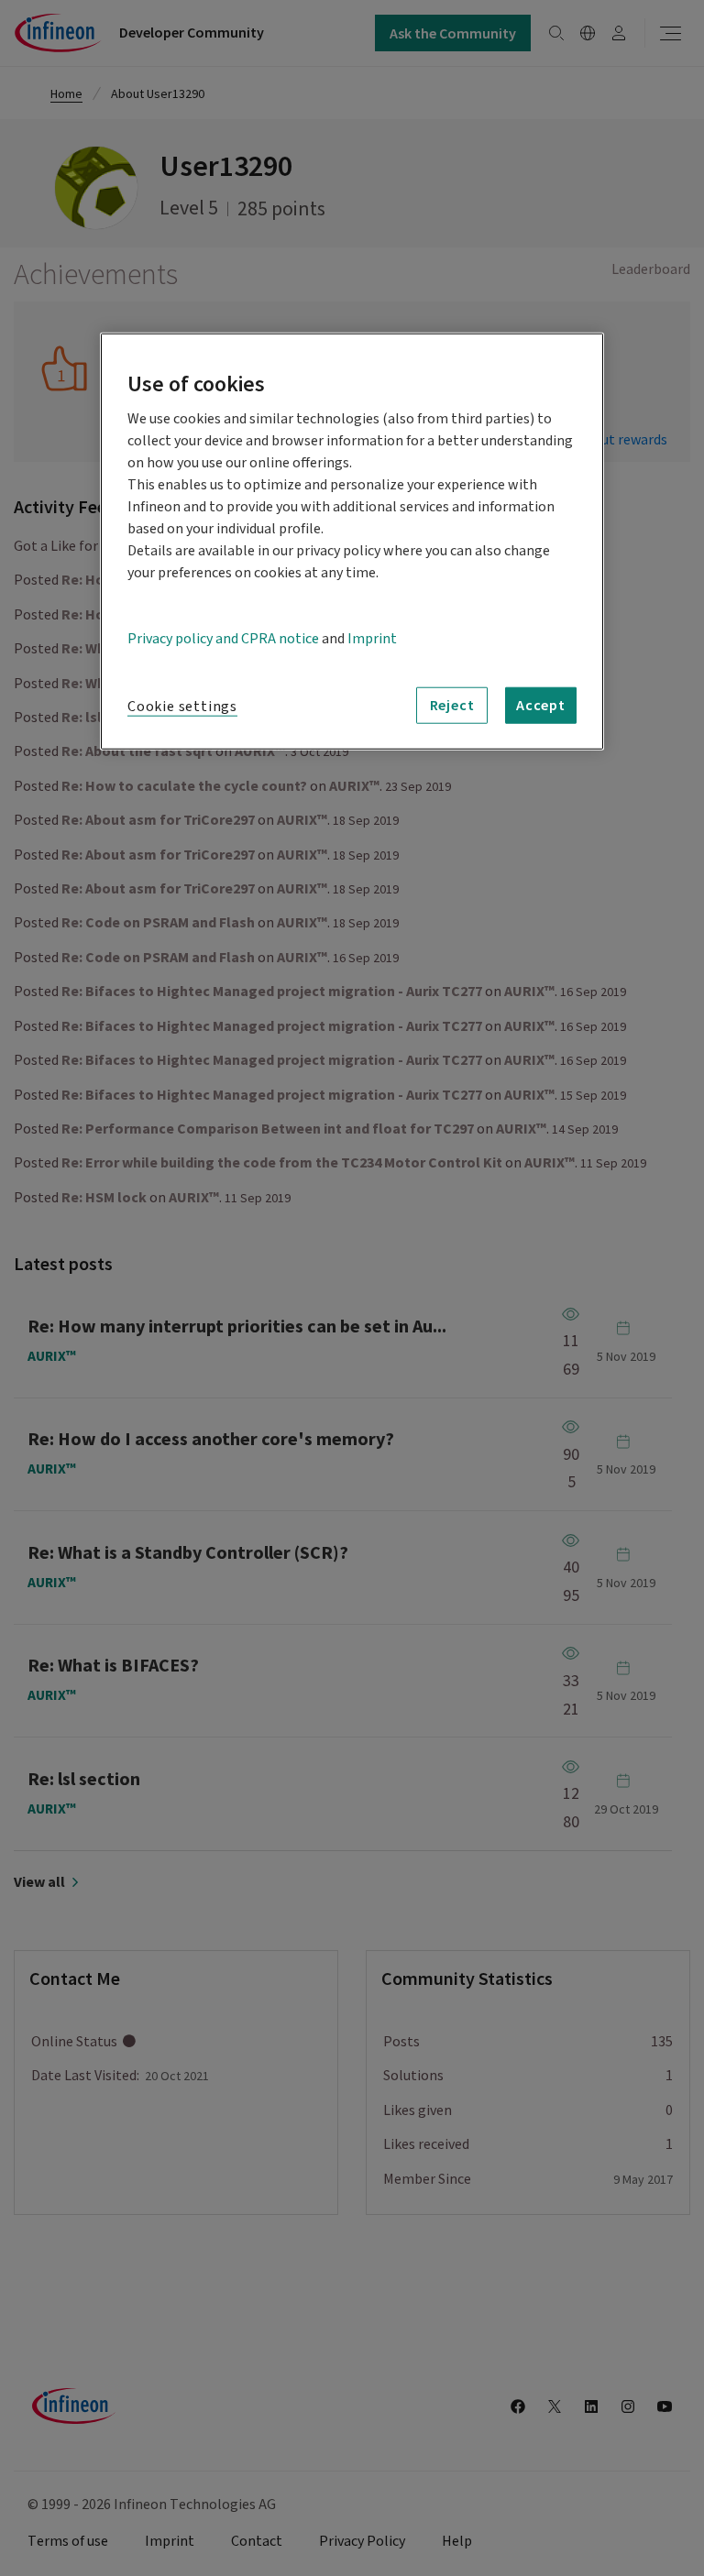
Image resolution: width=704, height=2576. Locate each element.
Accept (541, 705)
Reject (452, 705)
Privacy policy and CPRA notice (223, 638)
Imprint (372, 638)
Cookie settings (182, 706)
